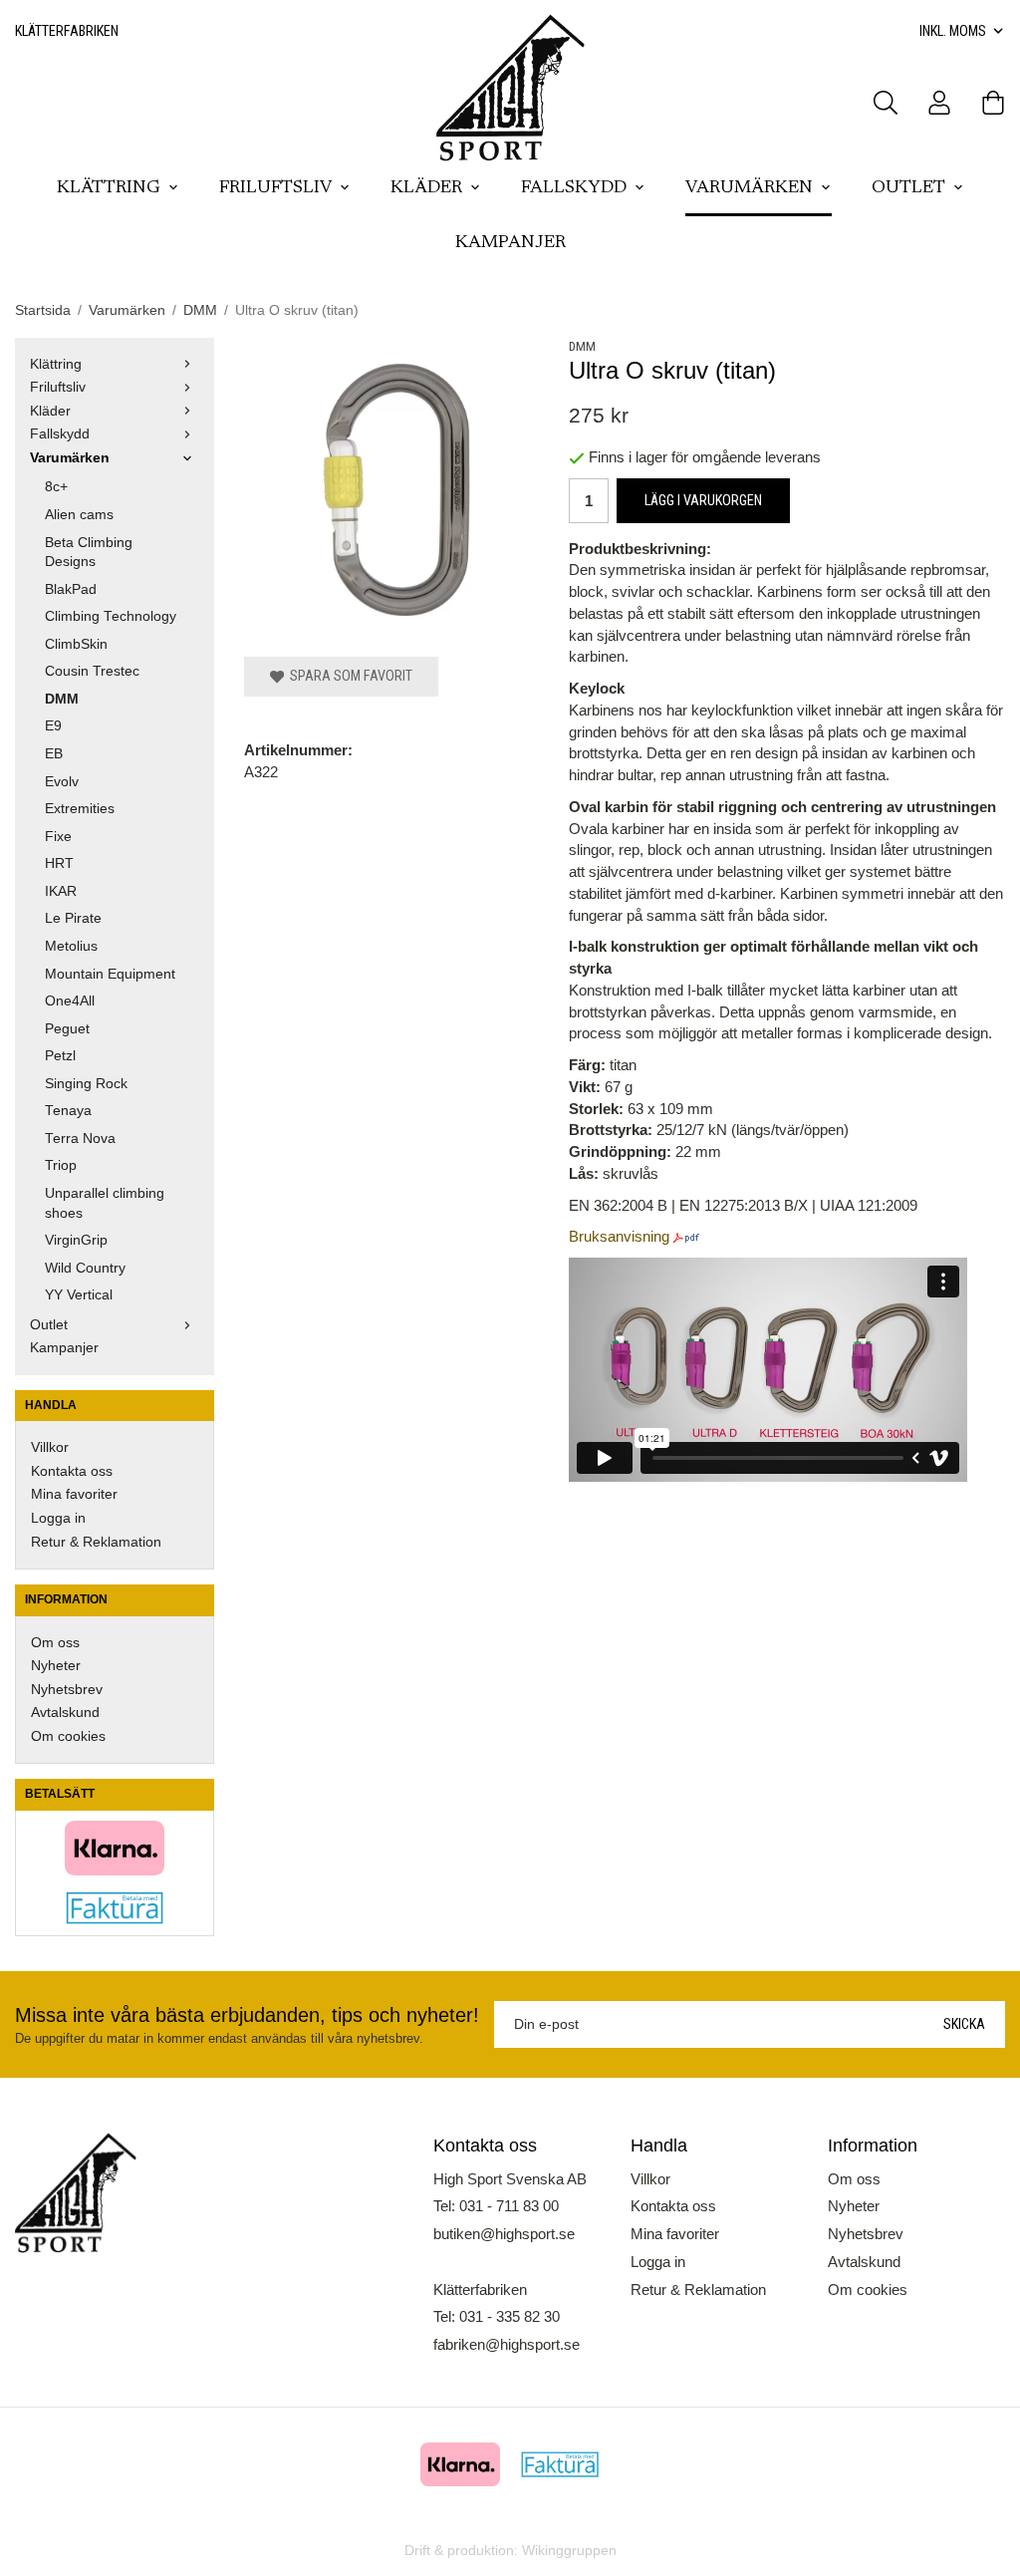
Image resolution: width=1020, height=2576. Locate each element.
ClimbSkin (76, 644)
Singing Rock (86, 1084)
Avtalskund (65, 1713)
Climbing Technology (111, 616)
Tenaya (68, 1111)
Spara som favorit (348, 676)
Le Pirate (73, 918)
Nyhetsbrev (67, 1690)
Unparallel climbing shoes (105, 1203)
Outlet (908, 188)
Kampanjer (510, 243)
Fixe (58, 837)
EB (54, 754)
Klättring (109, 188)
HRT (59, 863)
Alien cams (79, 515)
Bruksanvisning (619, 1236)
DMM (62, 699)
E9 (53, 726)
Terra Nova (80, 1139)
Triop (61, 1165)
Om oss (55, 1643)
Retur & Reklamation (96, 1542)
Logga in (58, 1518)
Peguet (67, 1029)
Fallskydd (574, 188)
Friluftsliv (275, 188)
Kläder (426, 188)
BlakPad (71, 589)
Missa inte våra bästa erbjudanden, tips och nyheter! (247, 2015)
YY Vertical (79, 1295)
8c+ (56, 487)
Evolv (62, 782)
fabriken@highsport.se (507, 2344)
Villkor (50, 1447)
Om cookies (68, 1736)
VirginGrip (76, 1240)
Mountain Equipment (110, 974)
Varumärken (749, 188)
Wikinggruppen (569, 2551)
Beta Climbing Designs (89, 553)
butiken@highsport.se (504, 2234)
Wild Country (85, 1268)
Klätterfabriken (67, 31)
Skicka (964, 2024)
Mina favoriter (74, 1494)
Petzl (60, 1056)
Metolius (71, 946)
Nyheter (56, 1666)
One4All (70, 1001)
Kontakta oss (72, 1471)
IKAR (61, 891)
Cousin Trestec (92, 671)
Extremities (80, 809)
